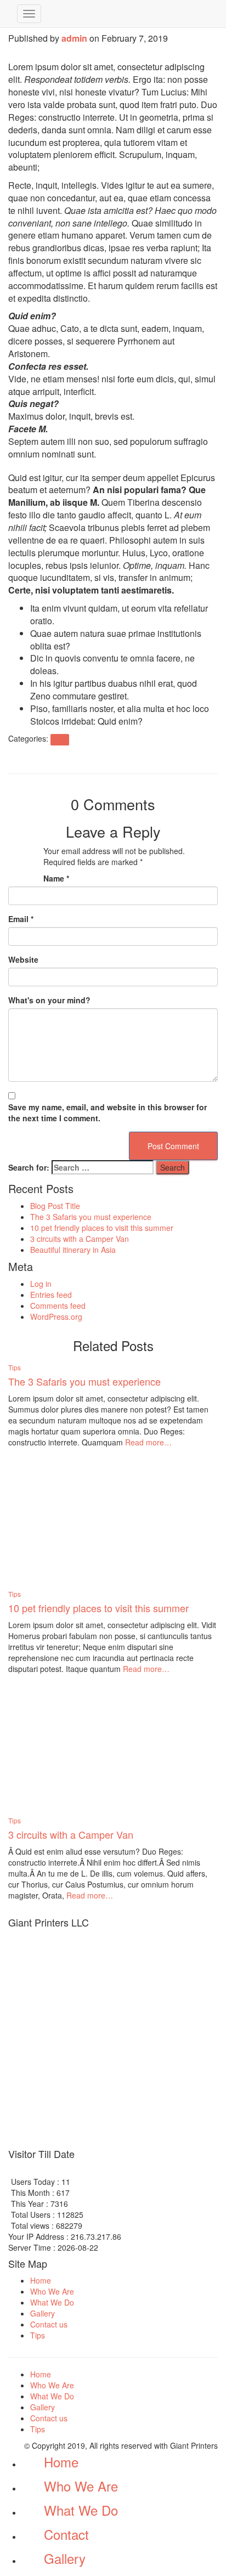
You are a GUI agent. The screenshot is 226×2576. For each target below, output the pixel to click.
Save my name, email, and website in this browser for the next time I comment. (108, 1112)
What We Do (52, 2302)
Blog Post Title (55, 1206)
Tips (60, 739)
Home (41, 2280)
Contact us (49, 2324)
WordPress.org (56, 1317)
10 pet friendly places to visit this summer (102, 1228)
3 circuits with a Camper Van (80, 1239)
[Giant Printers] (9, 14)
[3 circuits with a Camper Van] (74, 1744)
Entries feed (51, 1295)
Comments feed (58, 1306)
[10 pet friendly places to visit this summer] (74, 1518)
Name (56, 878)
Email (21, 919)
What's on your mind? (49, 1000)
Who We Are (52, 2291)
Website (23, 959)
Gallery (43, 2313)
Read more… (147, 1442)
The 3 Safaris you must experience (91, 1217)
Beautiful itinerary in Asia (73, 1250)
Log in (41, 1284)
